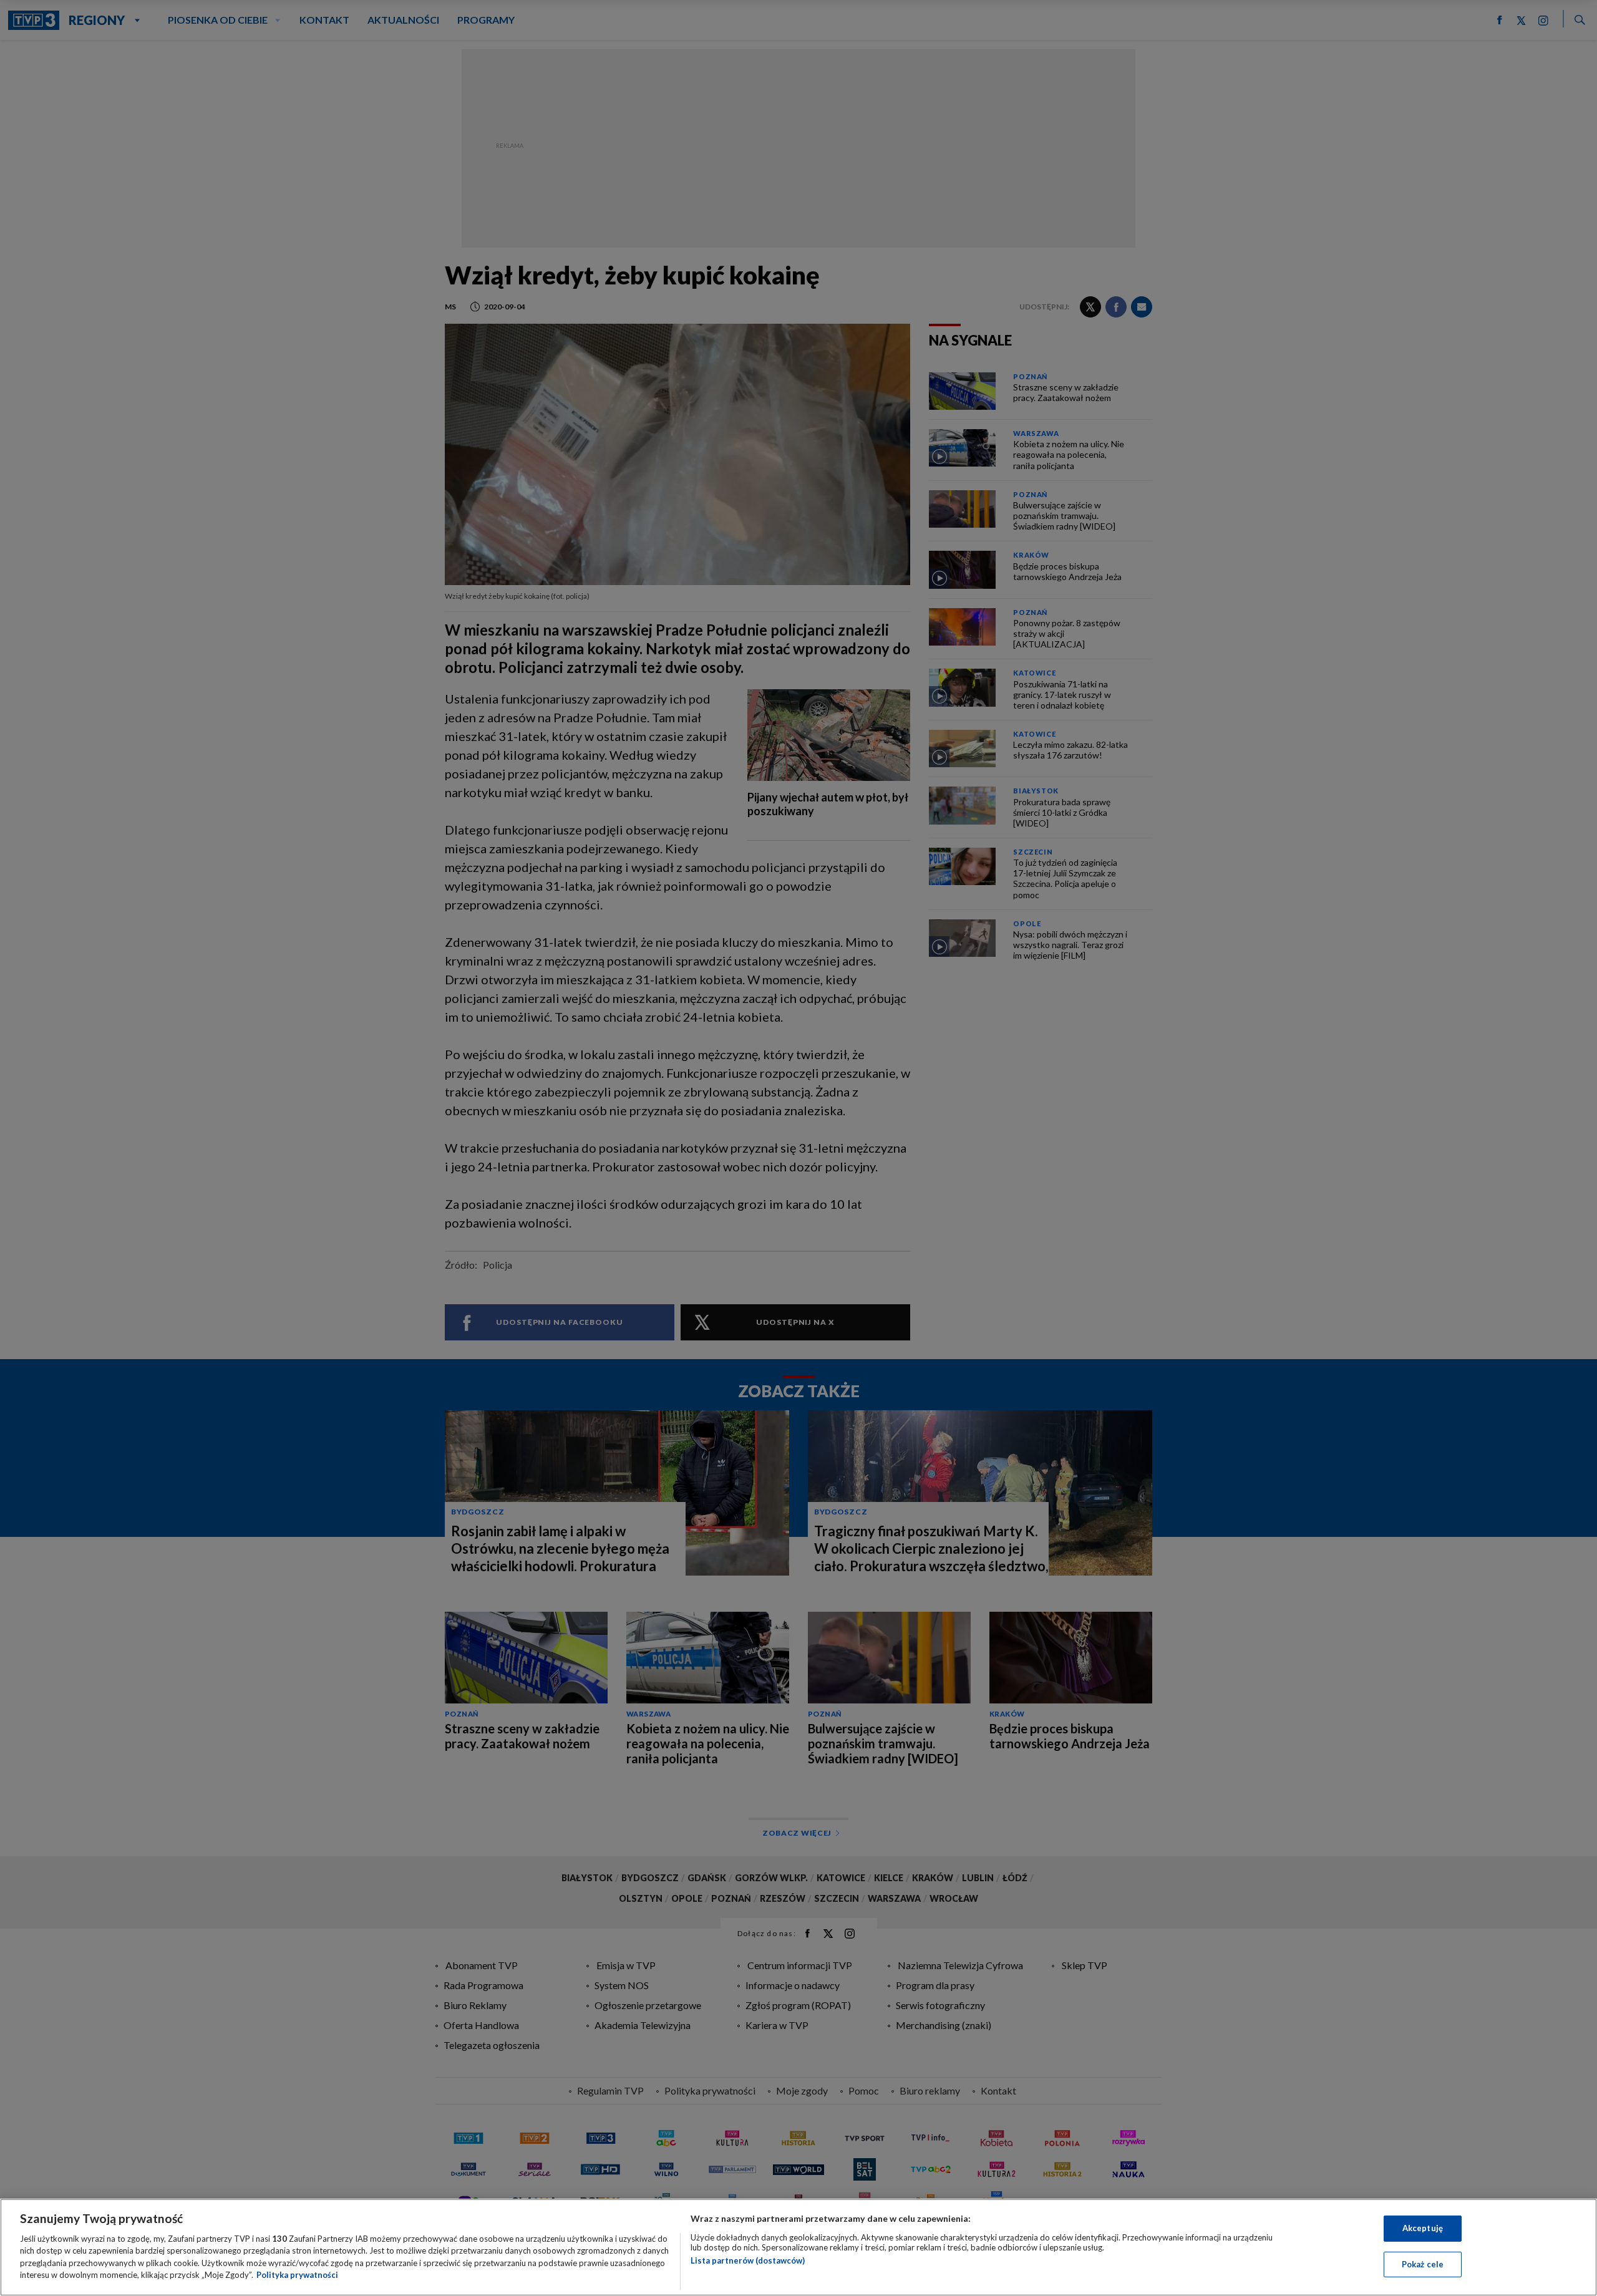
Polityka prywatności (297, 2275)
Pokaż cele (1423, 2264)
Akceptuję (1423, 2228)
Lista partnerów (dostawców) (748, 2260)
